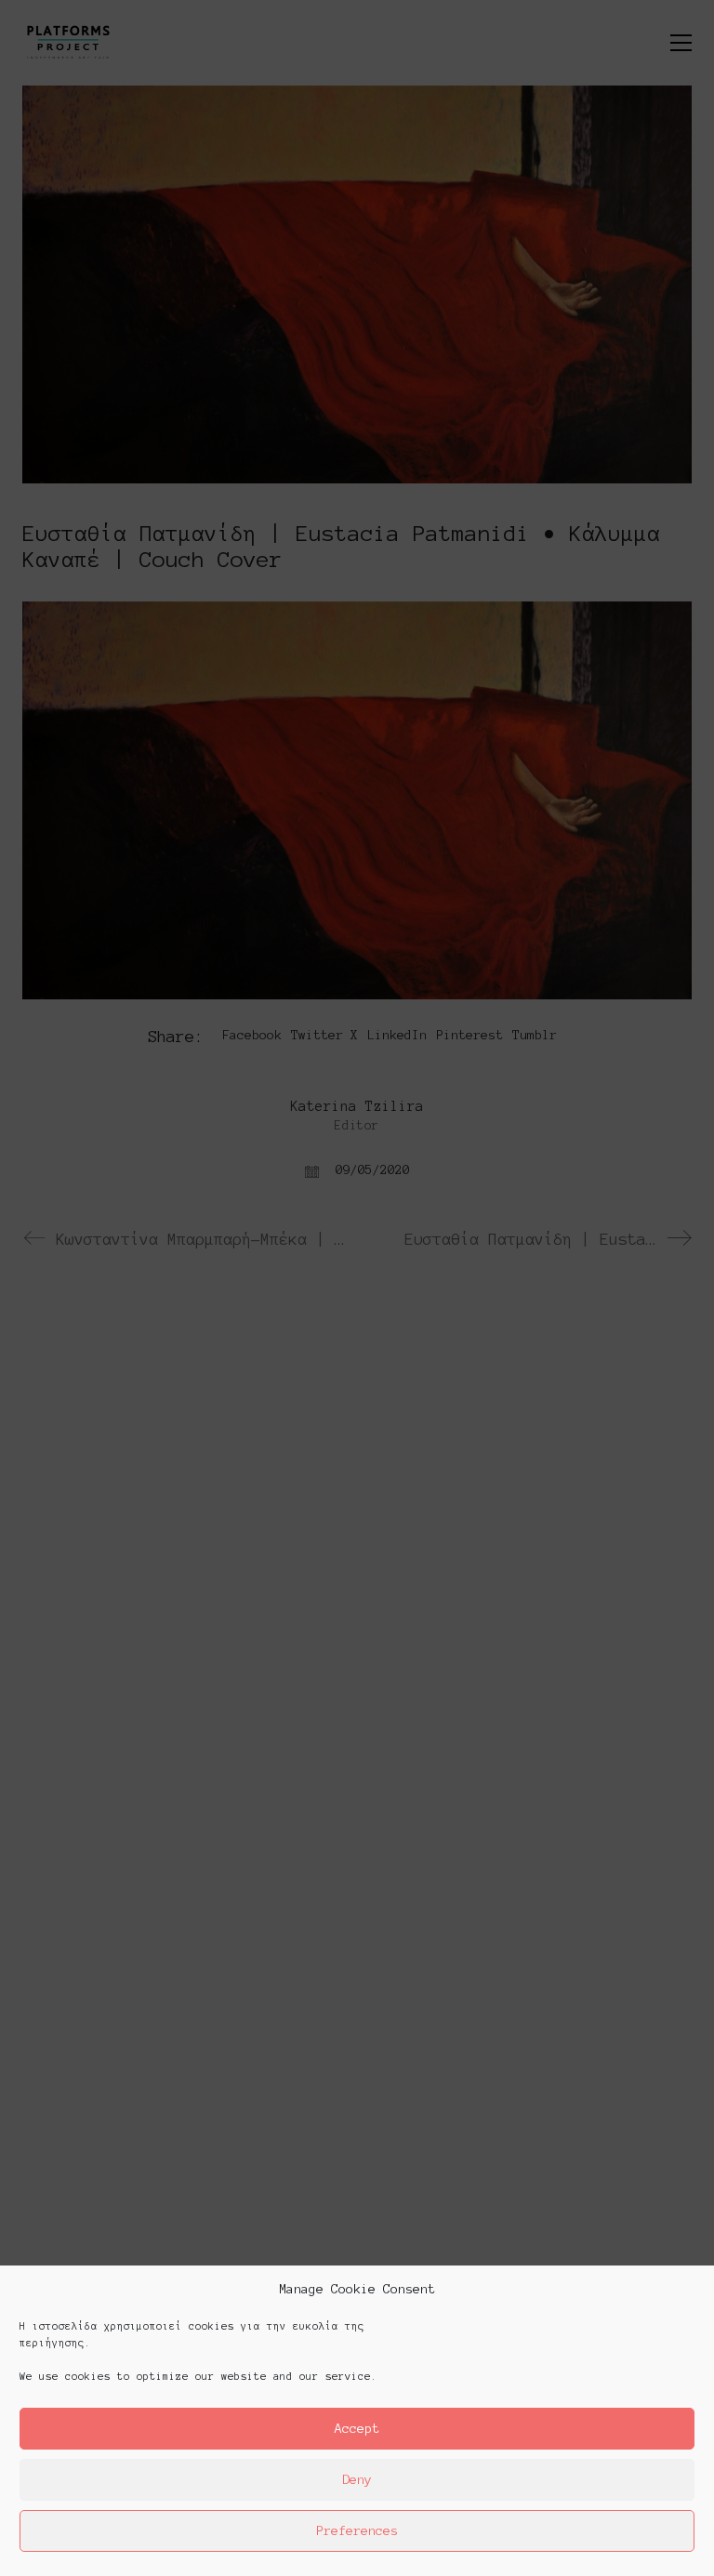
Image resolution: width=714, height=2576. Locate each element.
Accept (357, 2429)
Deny (357, 2480)
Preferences (357, 2531)
